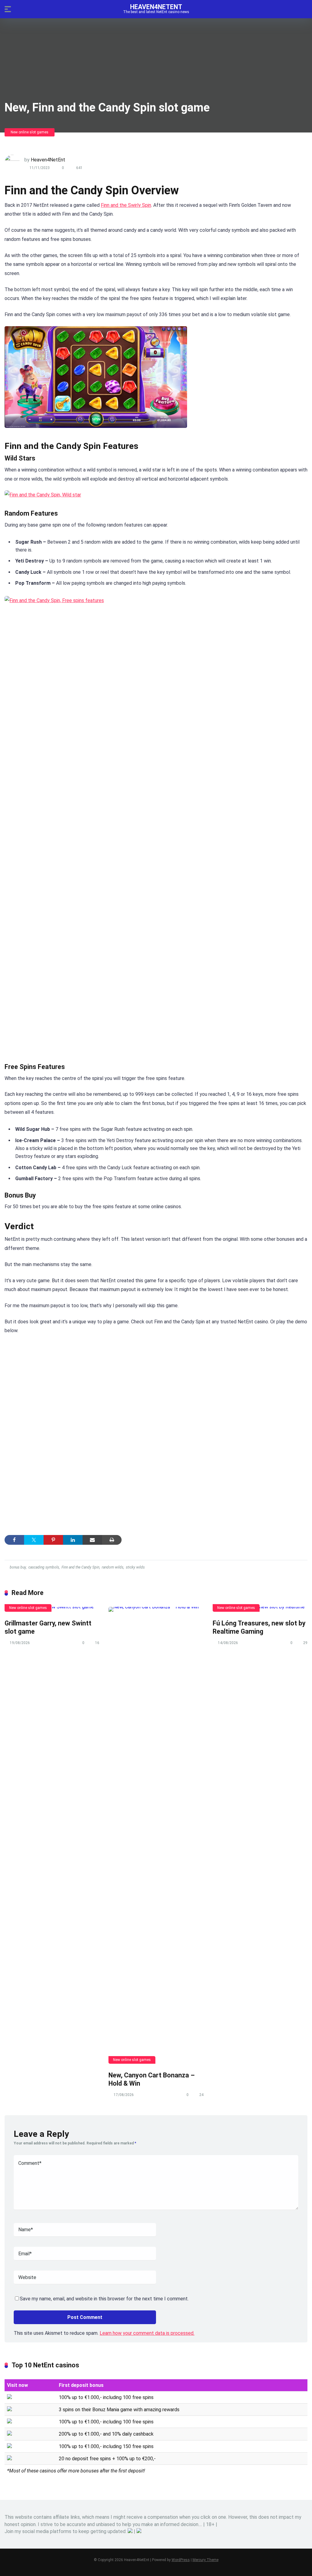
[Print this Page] (112, 1540)
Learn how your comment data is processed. (147, 2333)
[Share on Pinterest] (53, 1540)
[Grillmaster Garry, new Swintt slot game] (52, 1609)
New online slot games (30, 132)
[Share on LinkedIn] (73, 1540)
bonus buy (18, 1567)
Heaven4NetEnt (156, 7)
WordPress (181, 2560)
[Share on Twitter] (34, 1540)
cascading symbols (44, 1567)
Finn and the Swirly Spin (126, 205)
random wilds (113, 1567)
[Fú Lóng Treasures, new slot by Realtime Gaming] (260, 1609)
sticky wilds (135, 1567)
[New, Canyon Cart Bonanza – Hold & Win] (156, 1835)
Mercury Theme (206, 2560)
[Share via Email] (92, 1540)
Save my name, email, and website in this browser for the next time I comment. (104, 2299)
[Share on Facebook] (14, 1540)
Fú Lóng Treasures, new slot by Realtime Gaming (259, 1627)
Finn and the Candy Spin (80, 1567)
